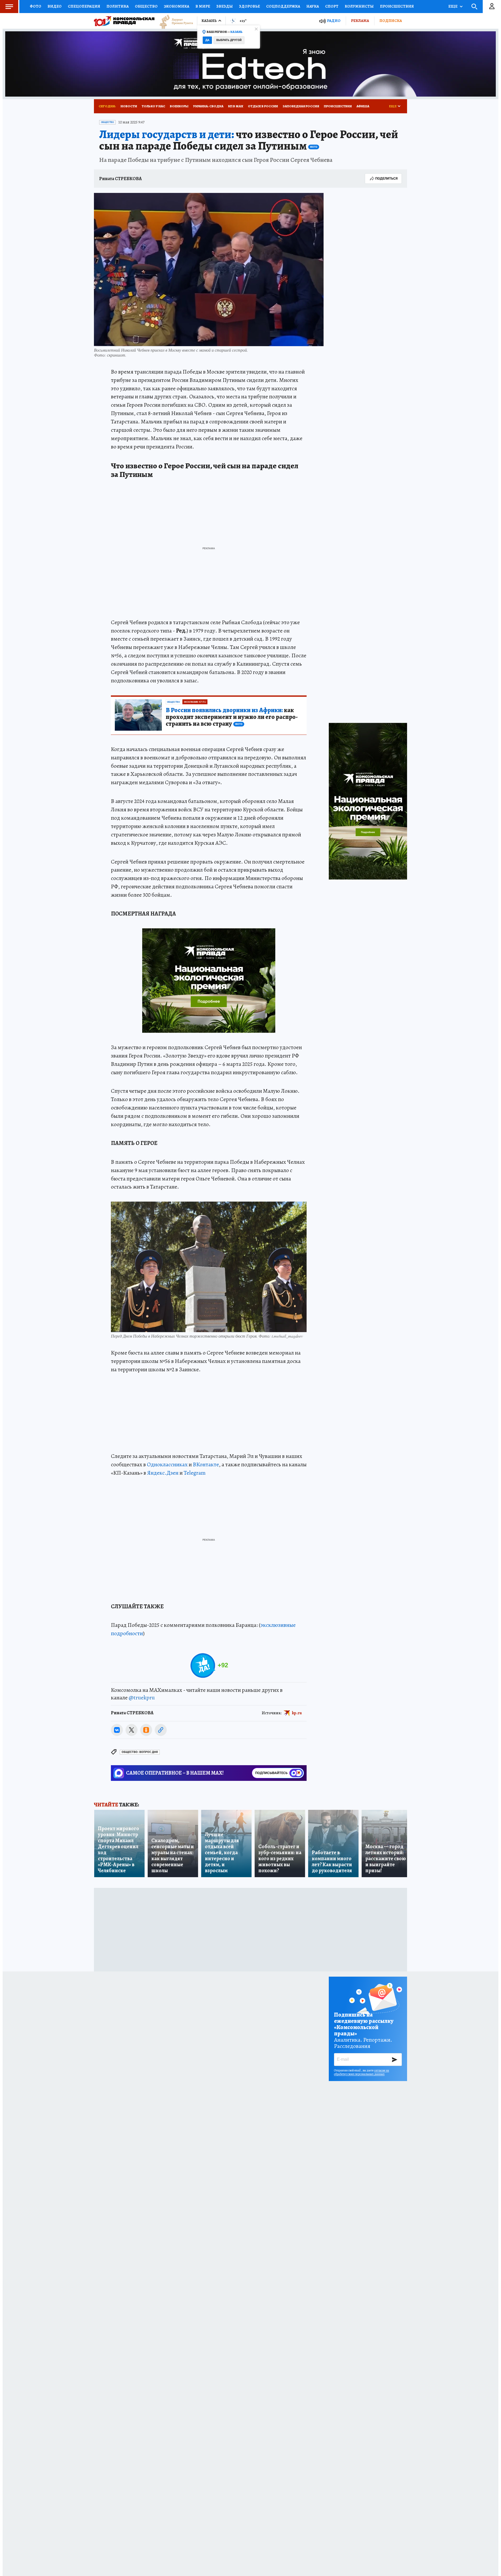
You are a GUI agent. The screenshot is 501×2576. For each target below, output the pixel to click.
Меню (9, 7)
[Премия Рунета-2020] (174, 21)
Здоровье (249, 6)
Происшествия (397, 6)
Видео (55, 6)
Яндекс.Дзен (163, 1473)
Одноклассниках (167, 1464)
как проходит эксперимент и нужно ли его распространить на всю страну (232, 717)
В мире (203, 6)
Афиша (363, 106)
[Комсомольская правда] (124, 21)
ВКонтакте (206, 1464)
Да (207, 40)
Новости (129, 106)
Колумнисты (359, 6)
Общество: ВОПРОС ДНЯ (140, 1752)
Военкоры (179, 106)
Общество (146, 6)
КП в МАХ (236, 106)
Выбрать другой (229, 40)
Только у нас (153, 106)
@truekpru (142, 1698)
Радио (334, 21)
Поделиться (386, 178)
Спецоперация (84, 6)
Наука (313, 6)
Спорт (332, 6)
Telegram (195, 1473)
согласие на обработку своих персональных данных (362, 2072)
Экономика (177, 6)
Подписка (391, 21)
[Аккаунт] (492, 7)
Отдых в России (263, 106)
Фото (35, 6)
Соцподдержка (283, 6)
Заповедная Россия (301, 106)
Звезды (225, 6)
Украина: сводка (208, 106)
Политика (118, 6)
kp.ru (297, 1713)
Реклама (360, 21)
